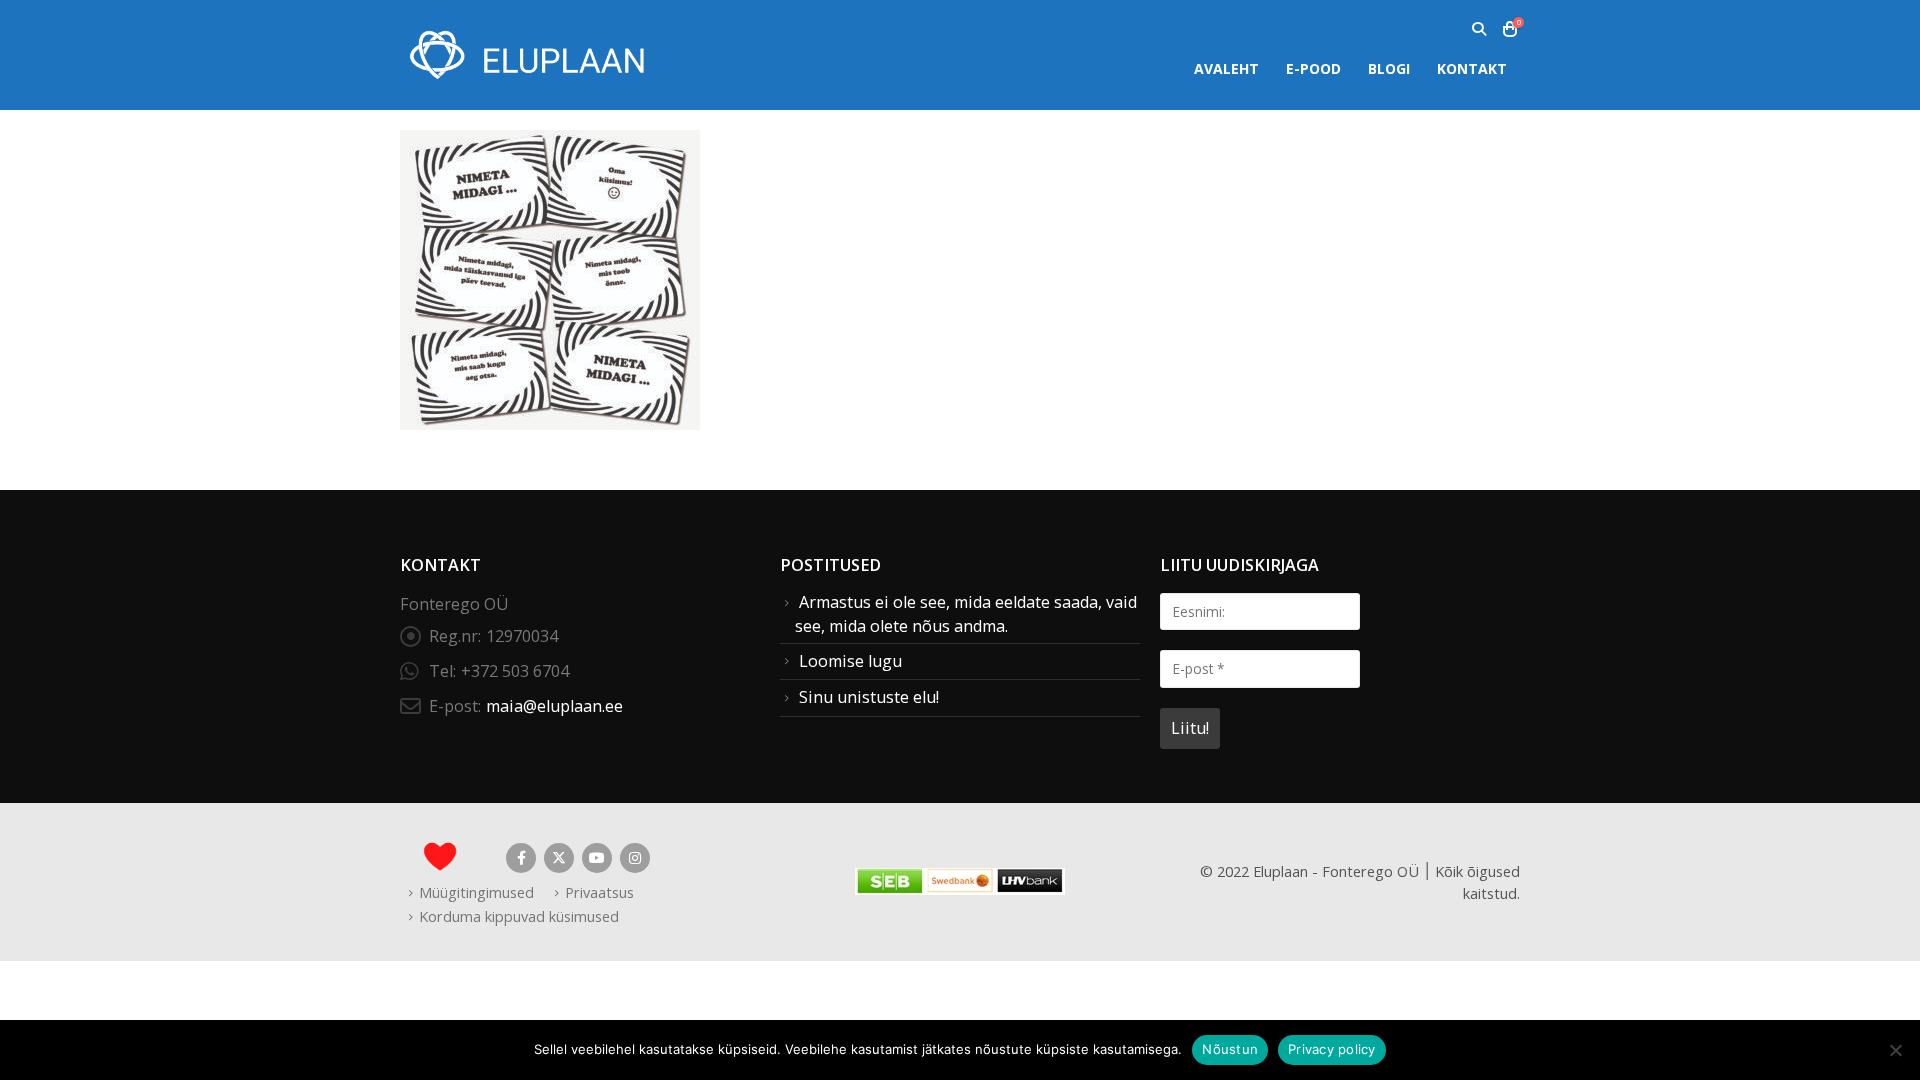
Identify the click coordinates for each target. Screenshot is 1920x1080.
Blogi (1389, 68)
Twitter (559, 858)
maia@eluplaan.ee (554, 706)
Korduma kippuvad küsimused (519, 916)
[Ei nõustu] (1895, 1050)
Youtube (597, 858)
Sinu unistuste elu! (869, 697)
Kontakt (1472, 68)
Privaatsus (599, 892)
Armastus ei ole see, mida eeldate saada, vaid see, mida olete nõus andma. (966, 614)
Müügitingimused (476, 892)
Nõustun (1230, 1049)
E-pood (1313, 68)
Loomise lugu (850, 661)
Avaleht (1226, 68)
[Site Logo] (525, 54)
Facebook (521, 858)
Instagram (635, 858)
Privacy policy (1332, 1049)
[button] (1478, 29)
